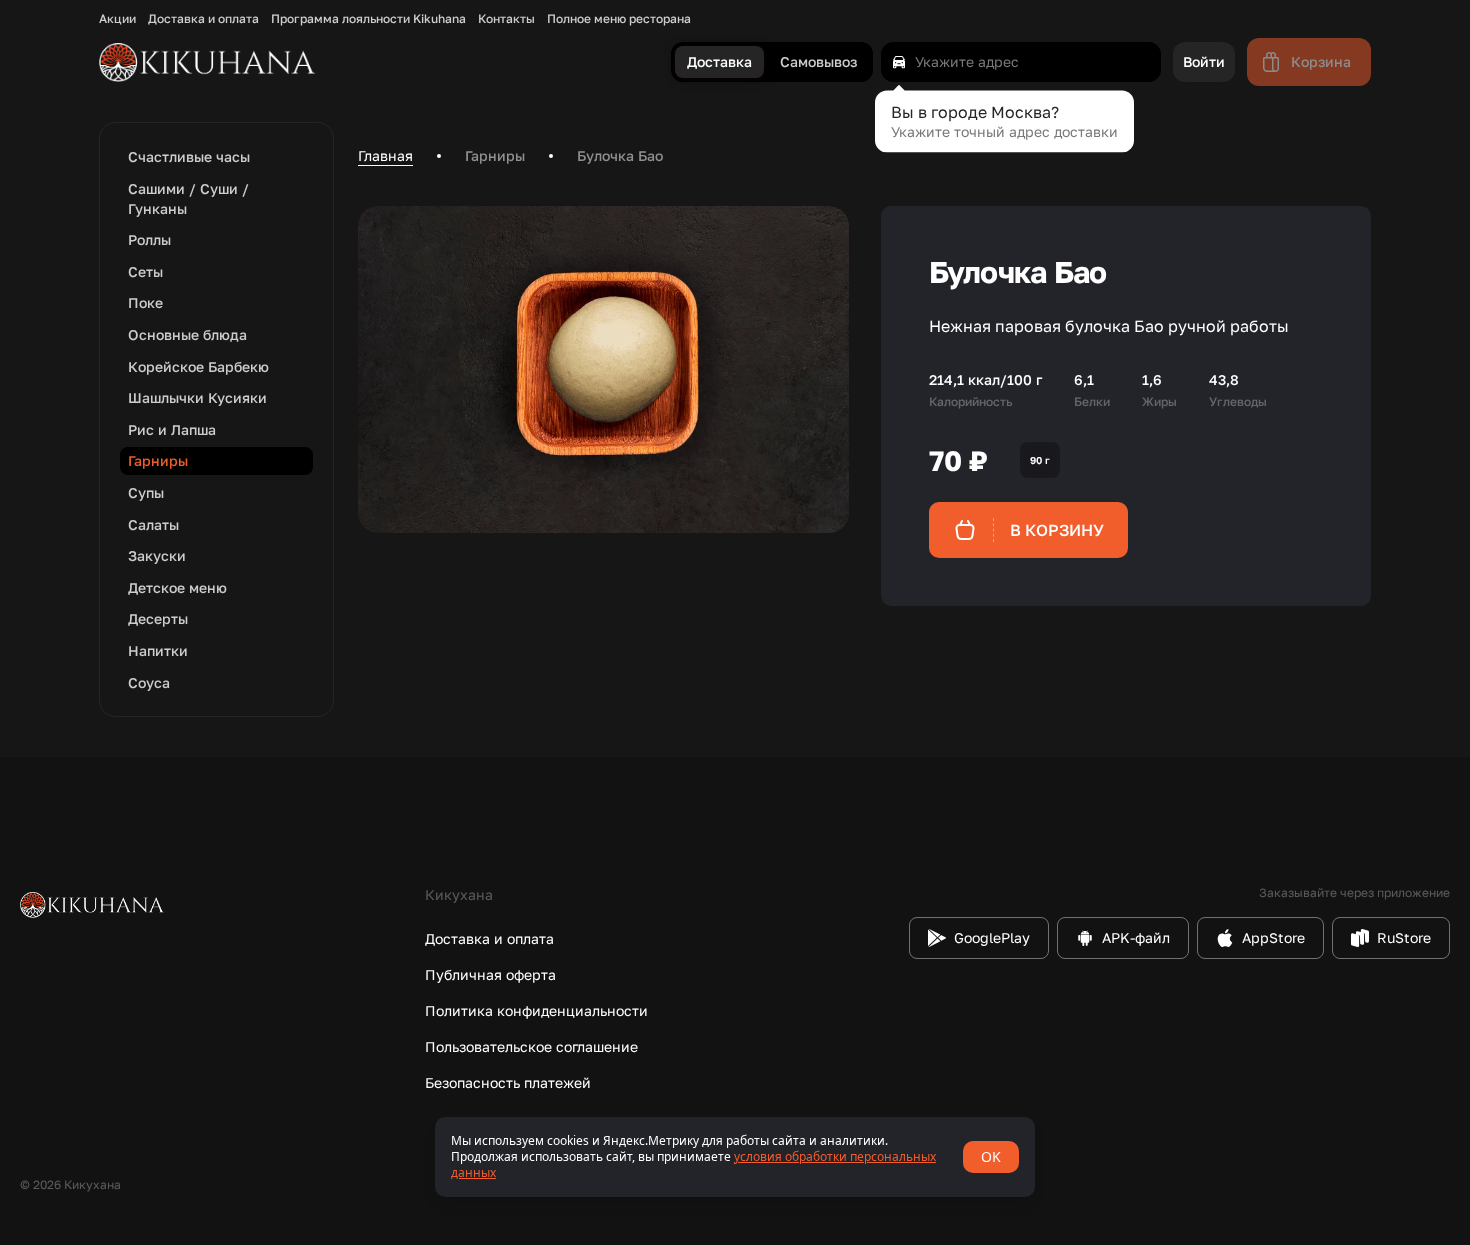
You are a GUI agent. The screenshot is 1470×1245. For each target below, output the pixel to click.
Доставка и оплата (203, 19)
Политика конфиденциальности (536, 1010)
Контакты (506, 19)
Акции (117, 19)
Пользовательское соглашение (531, 1046)
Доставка (719, 62)
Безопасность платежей (508, 1082)
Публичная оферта (490, 974)
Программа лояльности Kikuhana (368, 19)
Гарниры (495, 155)
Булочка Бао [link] (620, 155)
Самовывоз (818, 62)
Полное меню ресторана (619, 19)
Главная (385, 155)
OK (991, 1156)
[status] (735, 1157)
